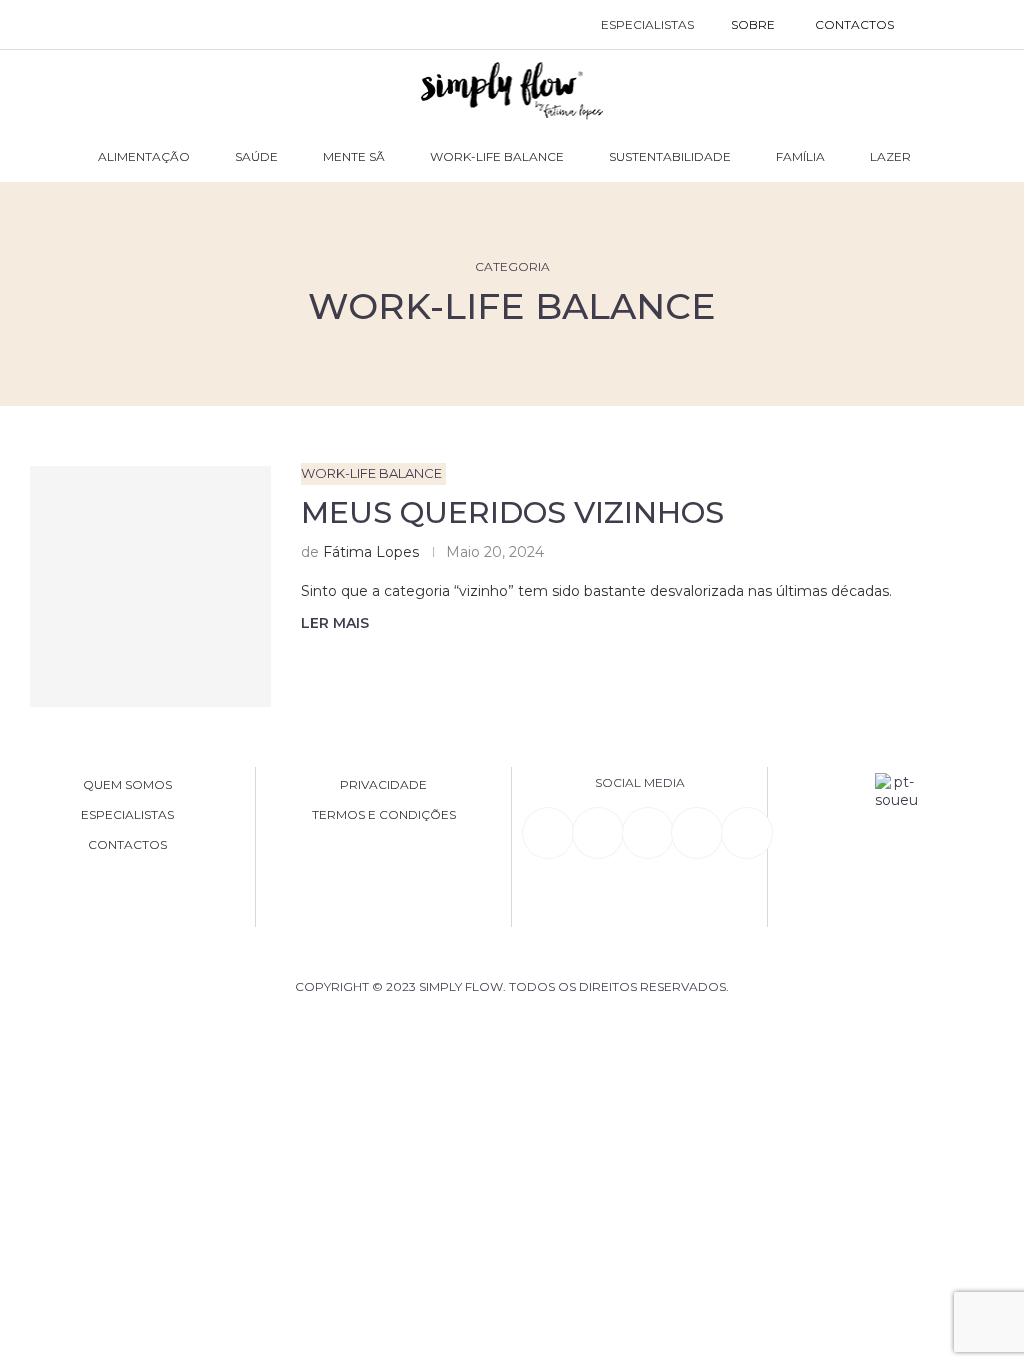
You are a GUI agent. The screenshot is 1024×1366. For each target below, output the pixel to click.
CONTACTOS (854, 24)
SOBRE (753, 24)
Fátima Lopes (371, 552)
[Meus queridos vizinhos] (150, 586)
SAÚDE (256, 156)
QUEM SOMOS (127, 785)
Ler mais (335, 623)
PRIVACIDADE (383, 785)
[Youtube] (697, 833)
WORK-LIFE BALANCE (497, 156)
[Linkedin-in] (548, 833)
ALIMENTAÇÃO (144, 156)
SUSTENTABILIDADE (670, 156)
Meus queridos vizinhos (512, 512)
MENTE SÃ (354, 156)
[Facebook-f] (598, 833)
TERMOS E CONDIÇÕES (384, 815)
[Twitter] (747, 833)
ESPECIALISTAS (647, 24)
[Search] (934, 25)
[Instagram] (648, 833)
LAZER (890, 156)
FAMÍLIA (800, 156)
